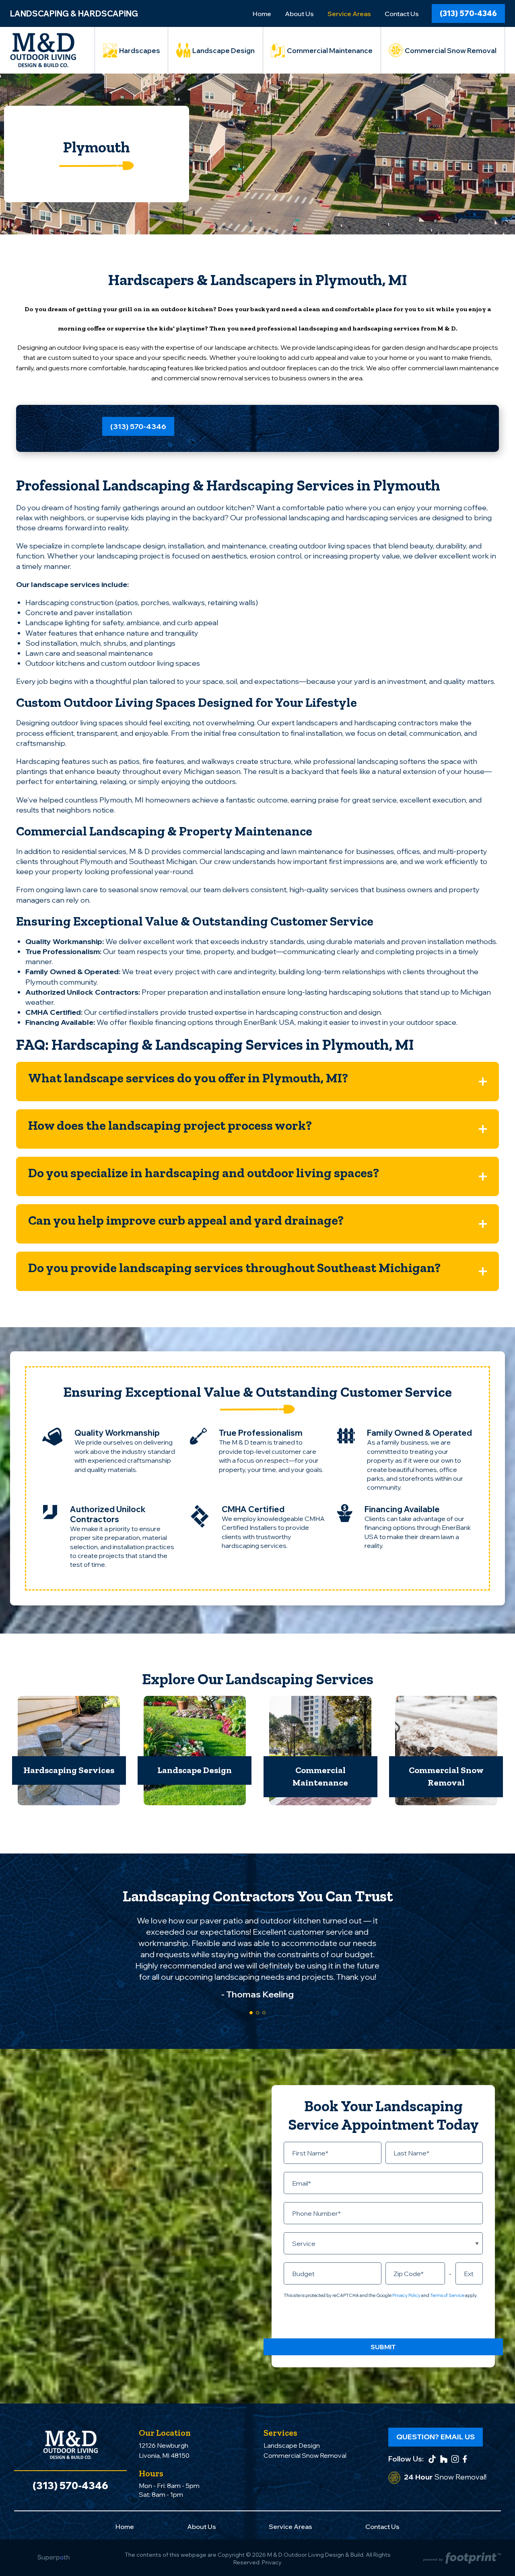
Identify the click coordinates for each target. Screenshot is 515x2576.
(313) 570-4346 (468, 13)
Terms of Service (447, 2295)
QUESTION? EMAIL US (436, 2437)
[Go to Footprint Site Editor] (461, 2559)
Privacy (272, 2562)
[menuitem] (262, 14)
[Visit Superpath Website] (54, 2559)
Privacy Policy (406, 2295)
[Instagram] (455, 2459)
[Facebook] (465, 2459)
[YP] (444, 2459)
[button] (257, 1082)
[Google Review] (432, 2459)
